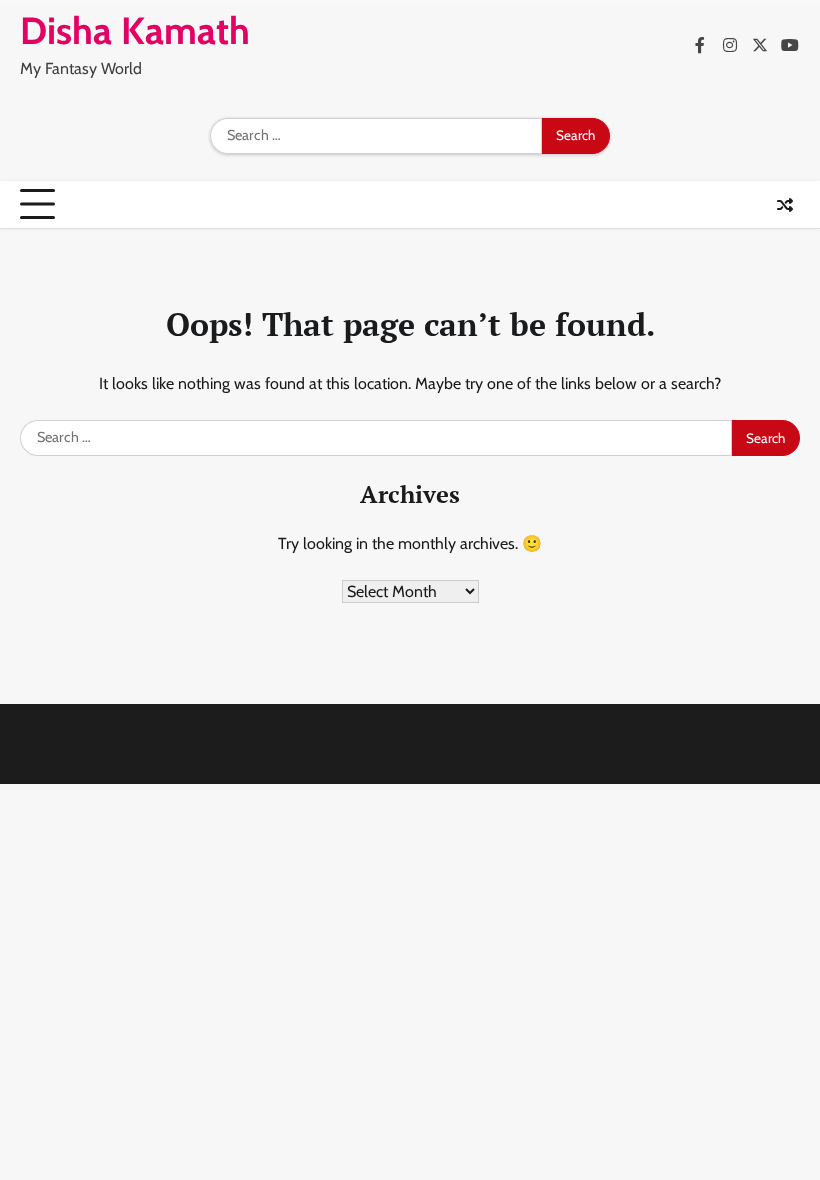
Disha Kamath (135, 30)
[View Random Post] (785, 205)
